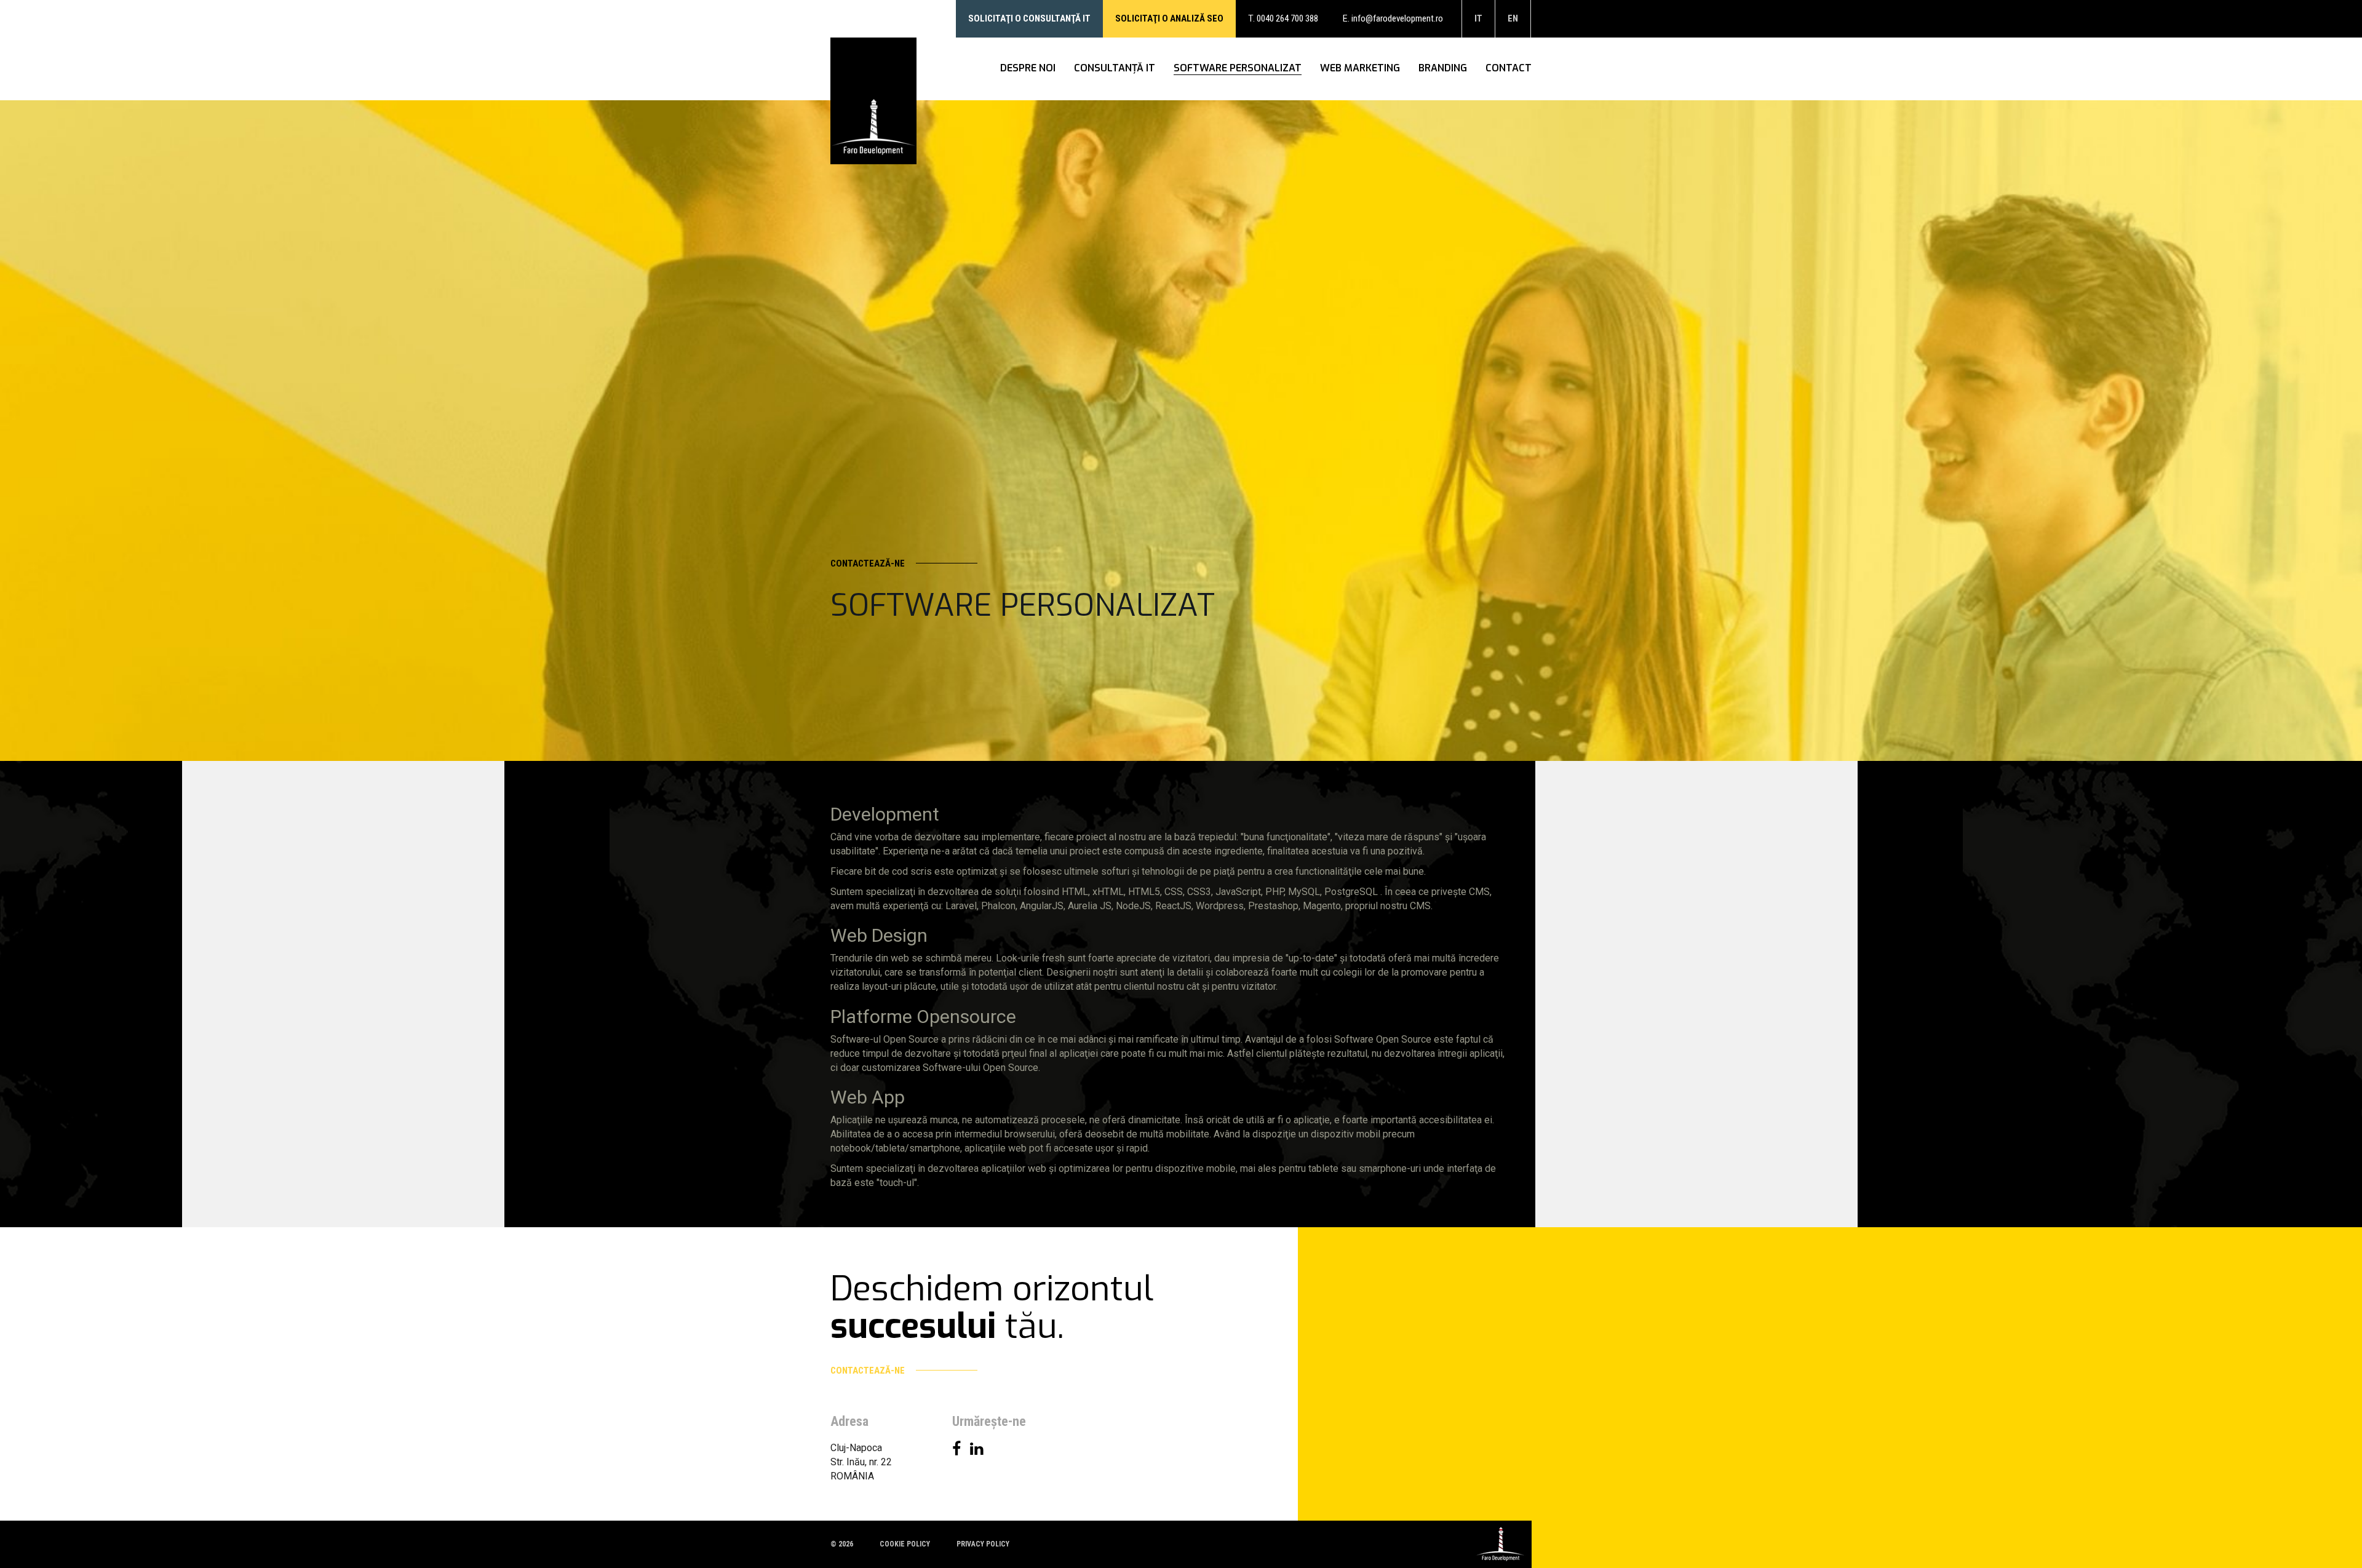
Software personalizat (1238, 68)
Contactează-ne (869, 563)
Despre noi (1028, 68)
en (1513, 18)
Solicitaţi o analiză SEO (1169, 18)
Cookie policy (905, 1544)
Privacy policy (983, 1544)
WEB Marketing (1360, 68)
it (1478, 18)
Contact (1509, 68)
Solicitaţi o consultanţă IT (1029, 18)
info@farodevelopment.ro (1397, 18)
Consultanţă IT (1115, 68)
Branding (1443, 68)
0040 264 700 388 (1287, 18)
